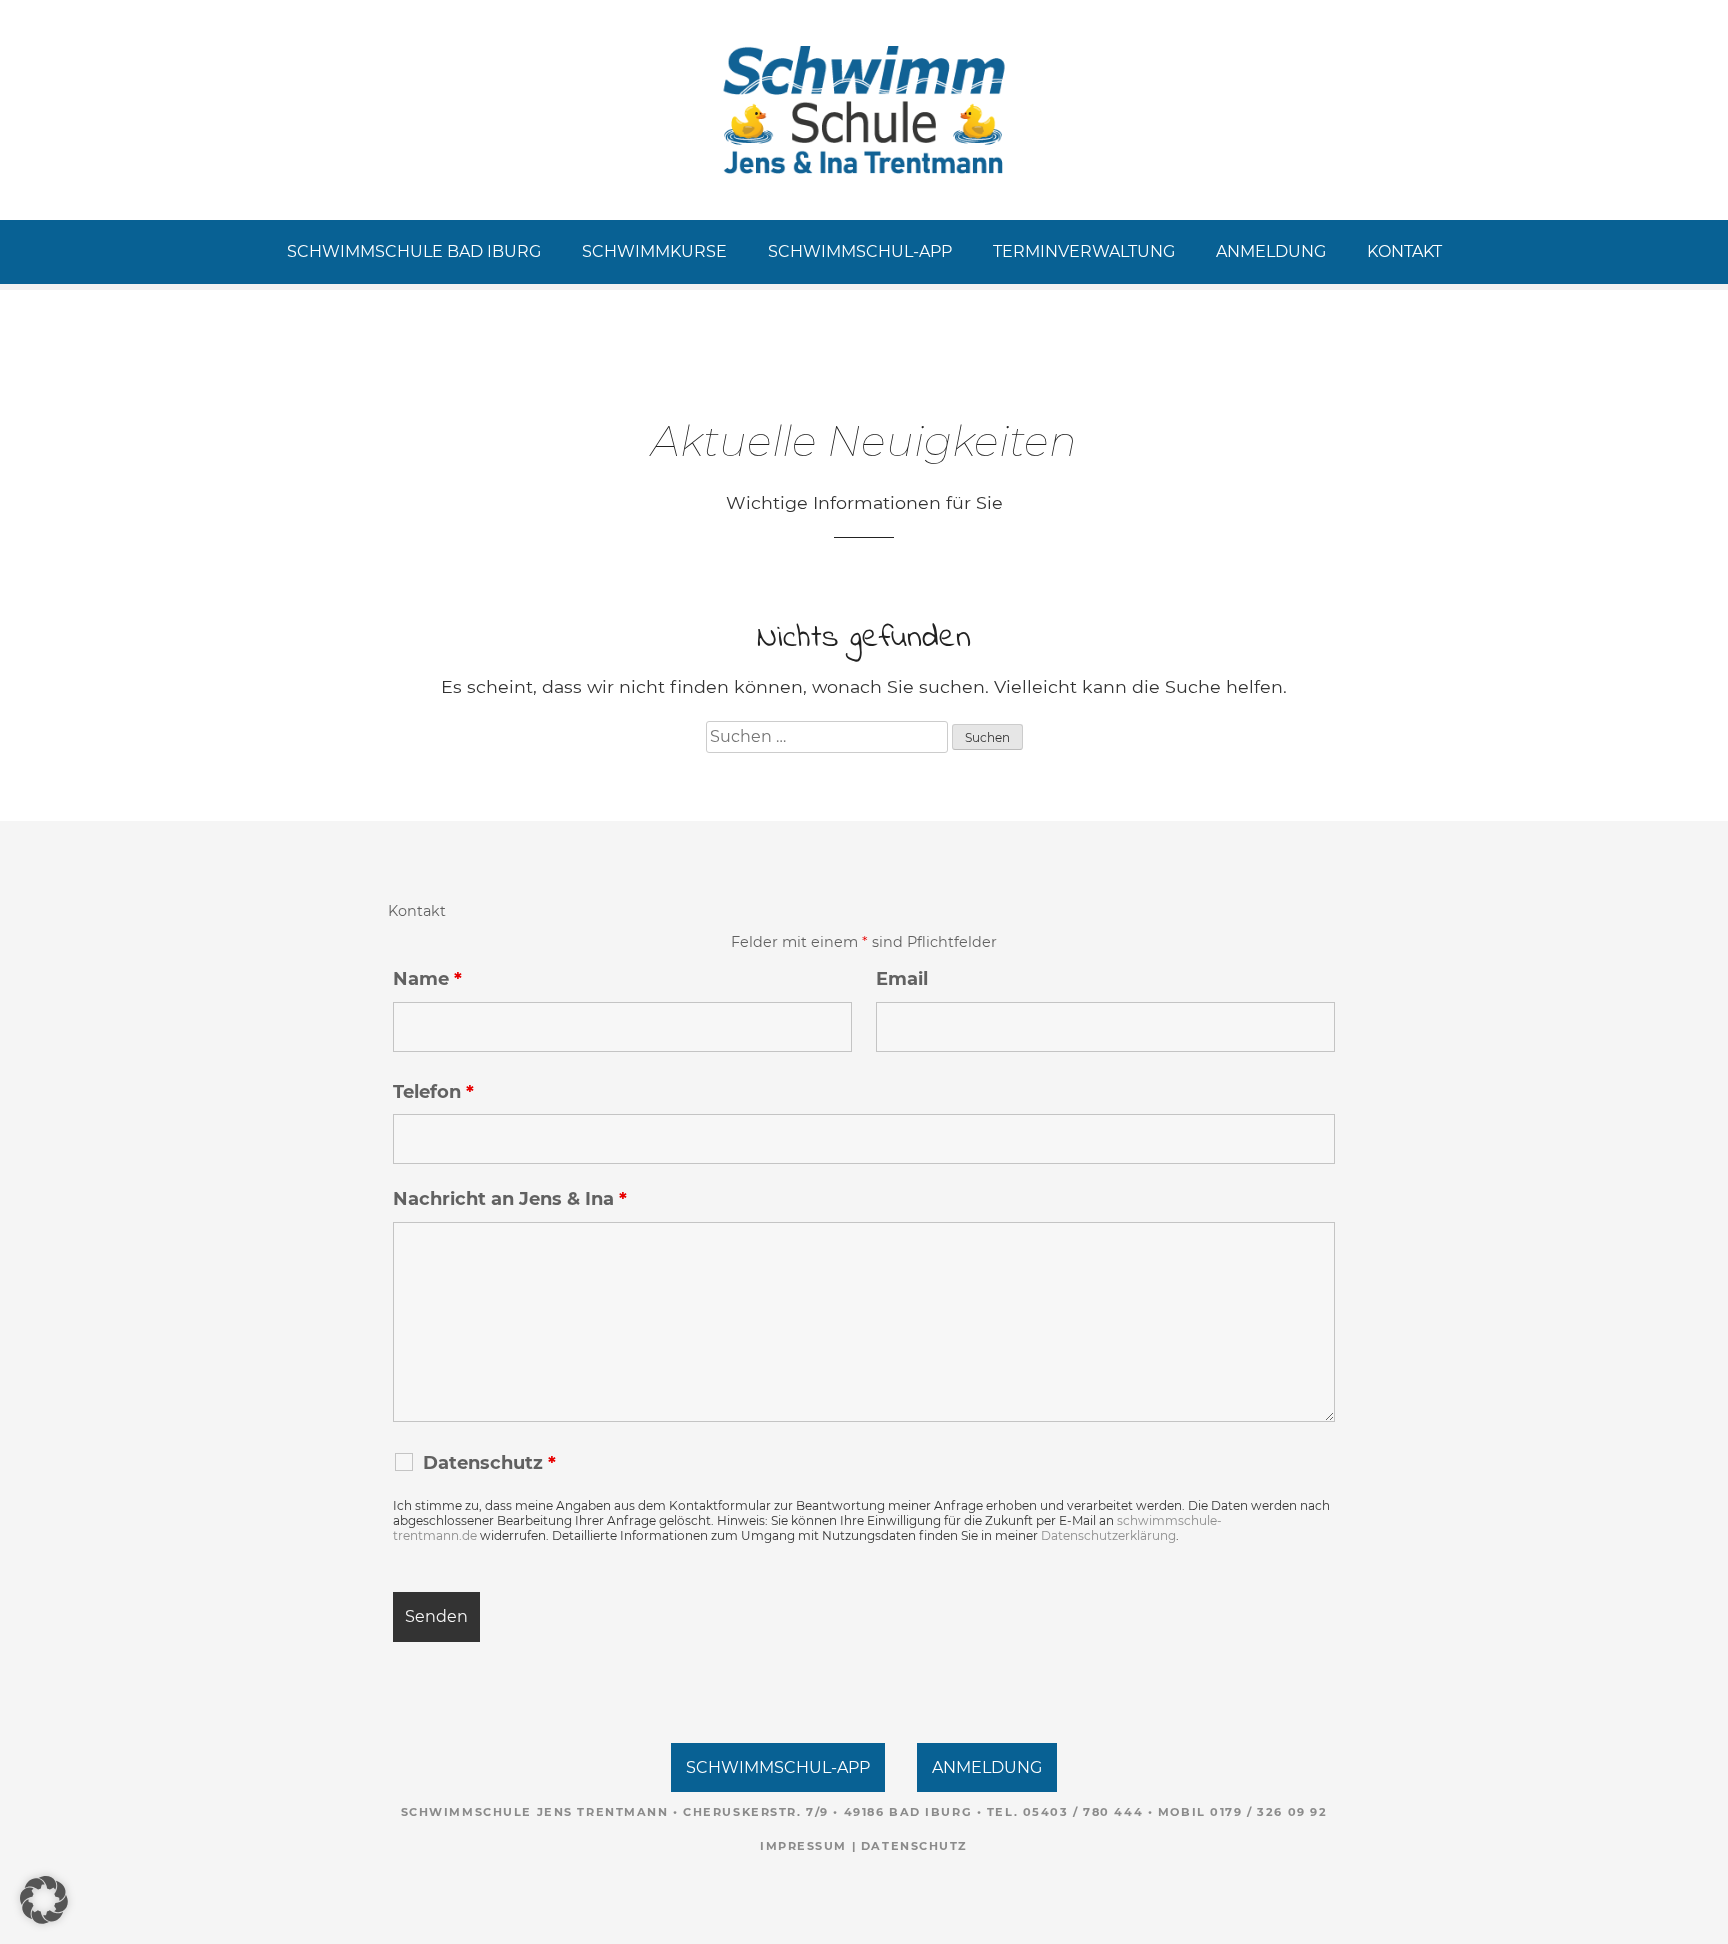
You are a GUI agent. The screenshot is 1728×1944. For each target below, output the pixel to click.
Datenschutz (914, 1846)
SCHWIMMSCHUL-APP (860, 251)
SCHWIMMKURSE (654, 251)
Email (902, 979)
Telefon (433, 1092)
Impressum (803, 1846)
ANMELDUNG (1271, 251)
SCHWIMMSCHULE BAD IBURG (414, 251)
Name (427, 979)
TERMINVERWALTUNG (1084, 251)
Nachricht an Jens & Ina (510, 1199)
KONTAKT (1404, 251)
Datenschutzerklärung (1108, 1535)
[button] (44, 1900)
